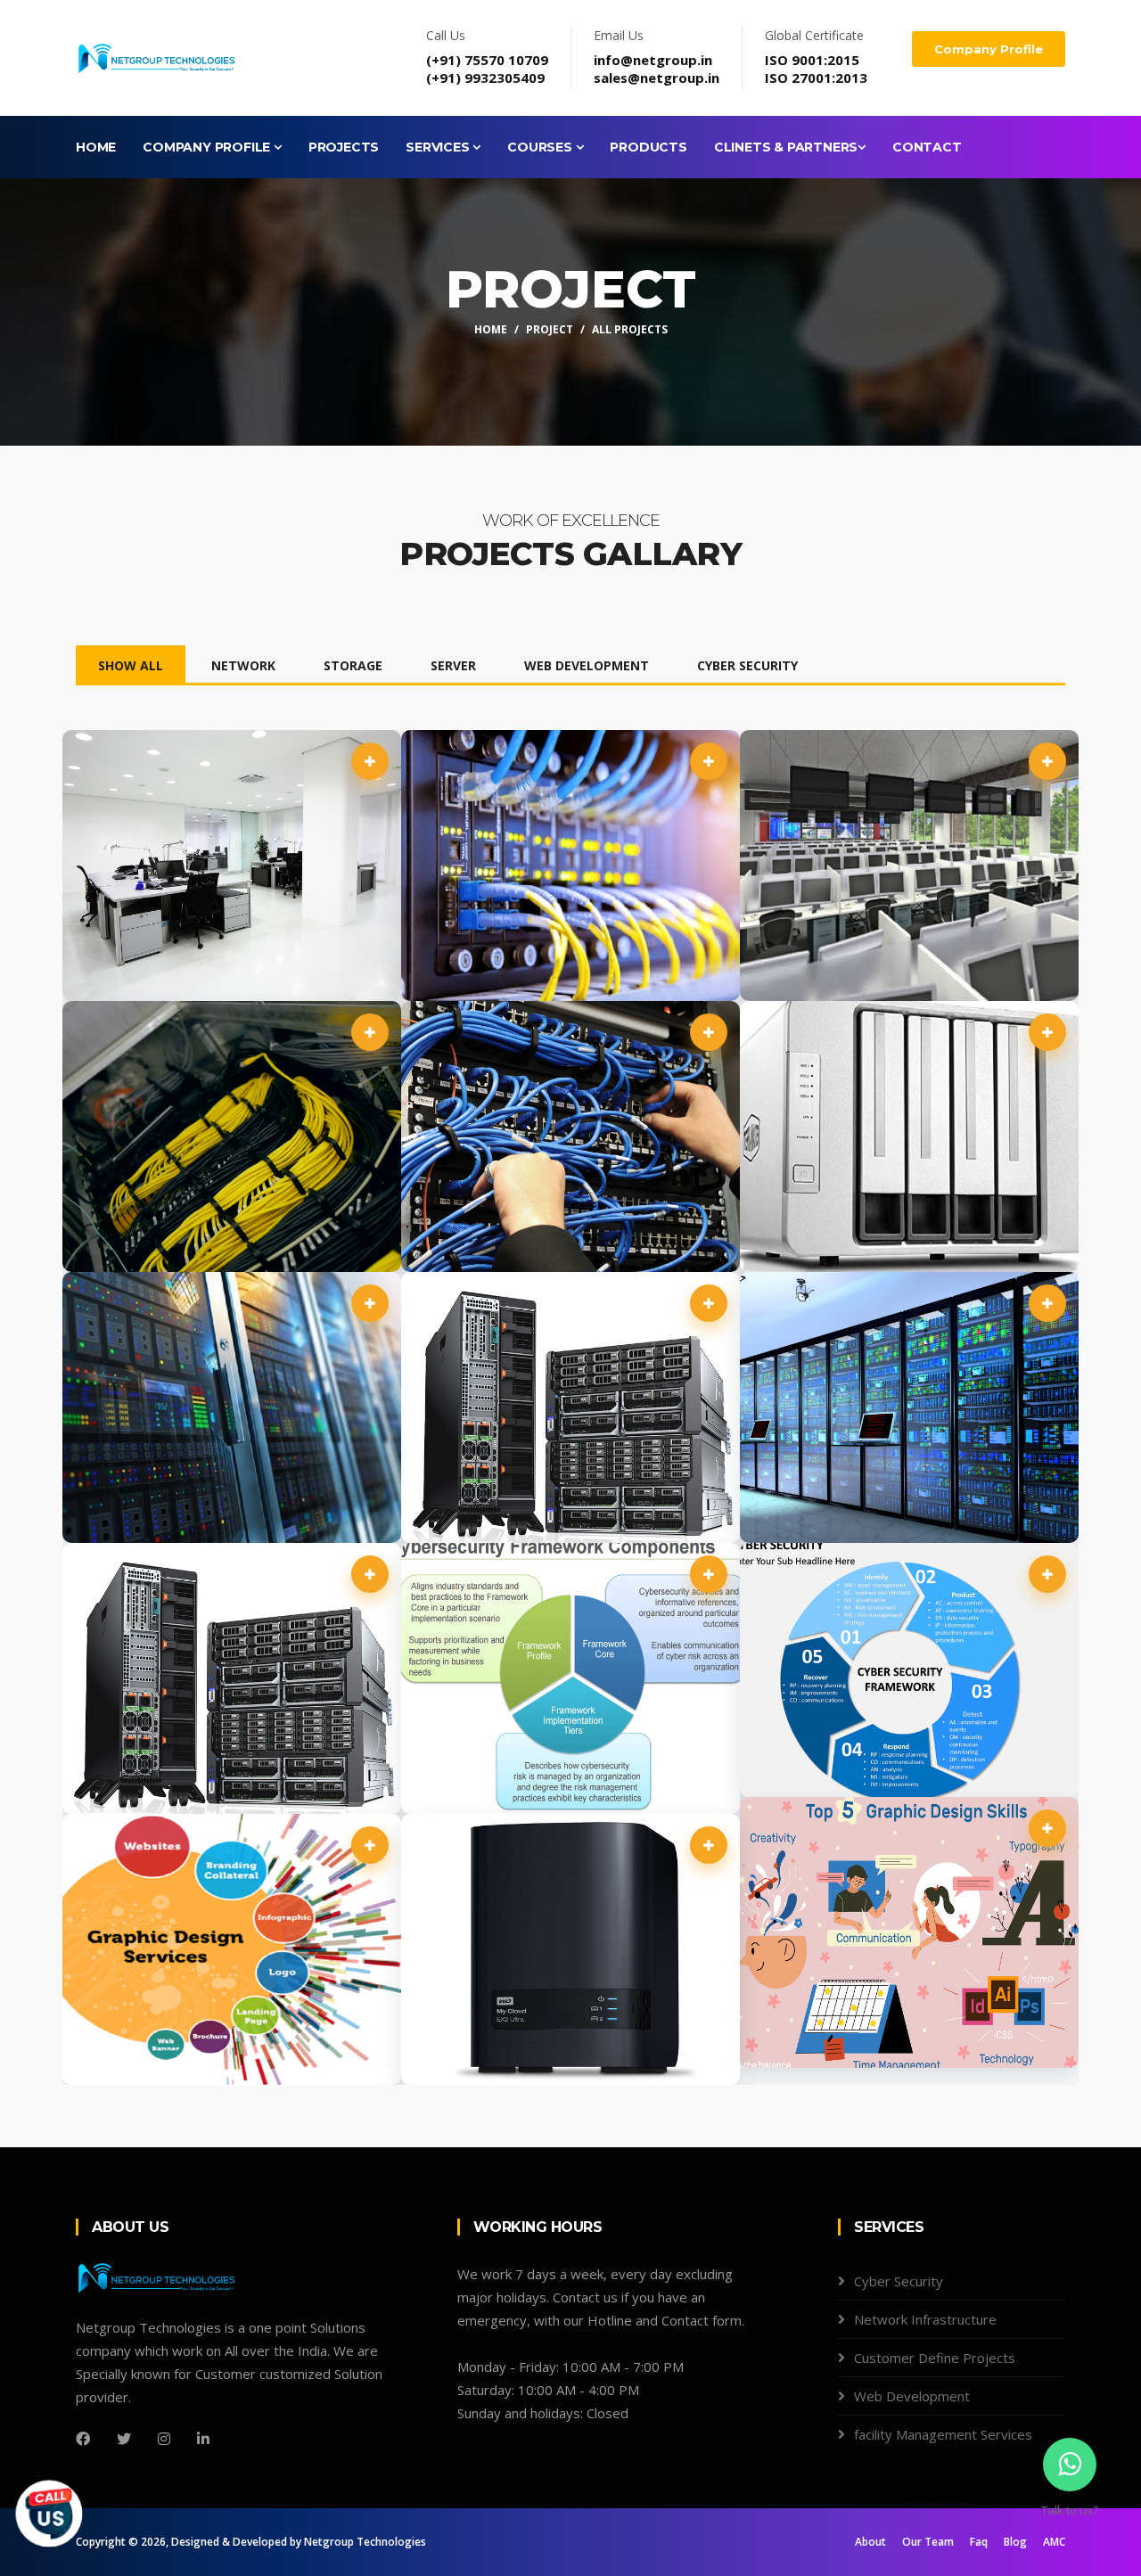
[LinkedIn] (203, 2439)
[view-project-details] (370, 761)
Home (96, 147)
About (870, 2542)
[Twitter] (124, 2439)
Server (453, 665)
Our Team (928, 2542)
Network (243, 665)
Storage (353, 665)
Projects (344, 147)
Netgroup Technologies (365, 2542)
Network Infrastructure (925, 2319)
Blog (1015, 2542)
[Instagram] (164, 2439)
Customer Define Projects (935, 2358)
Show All (131, 665)
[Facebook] (83, 2439)
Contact (927, 147)
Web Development (587, 665)
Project (550, 329)
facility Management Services (943, 2434)
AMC (1054, 2542)
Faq (979, 2542)
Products (648, 147)
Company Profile (989, 49)
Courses (541, 147)
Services (439, 147)
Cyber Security (747, 665)
